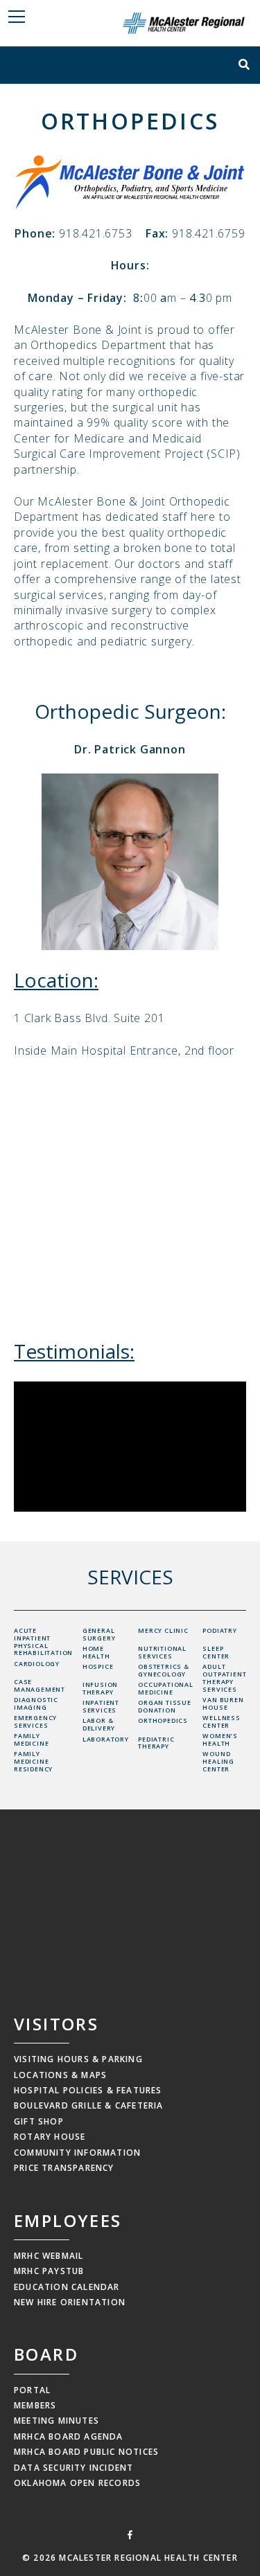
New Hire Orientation (70, 2302)
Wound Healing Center (218, 1761)
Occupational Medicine (166, 1688)
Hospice (98, 1666)
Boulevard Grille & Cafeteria (89, 2105)
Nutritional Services (162, 1652)
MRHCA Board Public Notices (86, 2452)
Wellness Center (221, 1721)
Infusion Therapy (100, 1688)
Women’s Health (220, 1739)
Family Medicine (31, 1739)
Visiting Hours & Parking (78, 2059)
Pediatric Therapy (156, 1743)
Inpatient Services (101, 1706)
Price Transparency (64, 2168)
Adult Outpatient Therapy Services (224, 1678)
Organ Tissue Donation (165, 1706)
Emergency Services (35, 1721)
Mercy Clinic (163, 1630)
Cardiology (37, 1664)
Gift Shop (39, 2121)
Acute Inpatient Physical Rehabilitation (43, 1642)
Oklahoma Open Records (77, 2483)
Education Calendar (67, 2287)
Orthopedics (163, 1720)
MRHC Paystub (49, 2271)
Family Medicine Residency (33, 1761)
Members (35, 2405)
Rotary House (50, 2137)
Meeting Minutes (57, 2421)
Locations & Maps (60, 2075)
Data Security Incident (73, 2468)
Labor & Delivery (99, 1724)
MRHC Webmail (49, 2256)
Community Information (77, 2153)
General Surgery (99, 1634)
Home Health (96, 1652)
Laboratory (106, 1739)
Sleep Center (216, 1652)
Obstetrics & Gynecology (164, 1670)
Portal (32, 2390)
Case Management (40, 1685)
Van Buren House (223, 1703)
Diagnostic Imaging (36, 1703)
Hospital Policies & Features (88, 2090)
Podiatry (219, 1630)
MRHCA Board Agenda (69, 2436)
